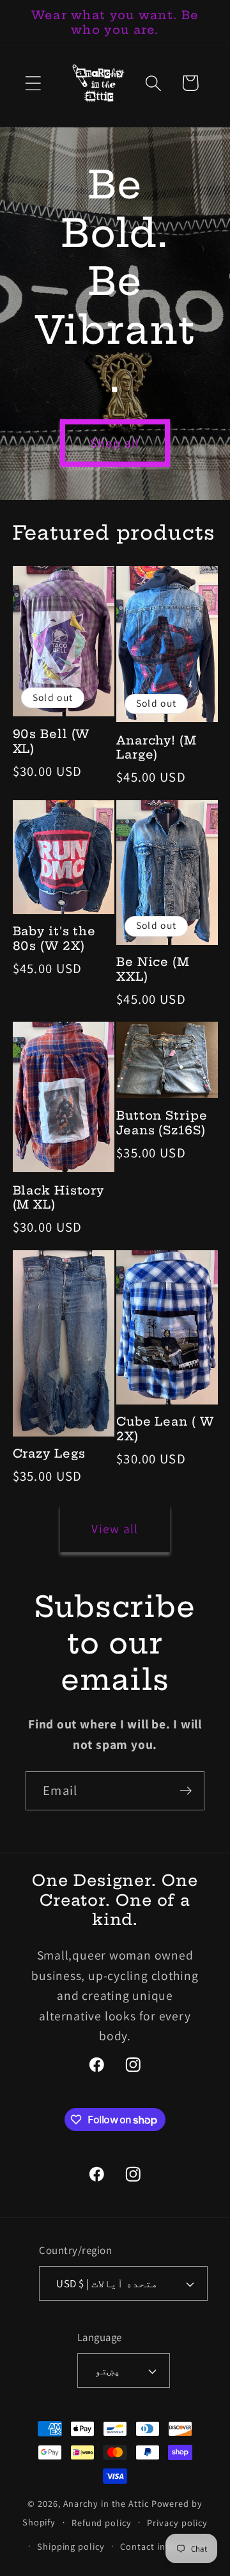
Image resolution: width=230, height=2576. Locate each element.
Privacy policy (177, 2523)
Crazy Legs (49, 1454)
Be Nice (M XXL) (153, 970)
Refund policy (102, 2523)
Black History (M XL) (59, 1198)
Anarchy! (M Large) (157, 748)
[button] (33, 83)
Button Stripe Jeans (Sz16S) (162, 1123)
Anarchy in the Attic (107, 2503)
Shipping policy (71, 2546)
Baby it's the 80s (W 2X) (55, 939)
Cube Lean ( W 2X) (165, 1429)
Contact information (164, 2546)
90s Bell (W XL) (51, 742)
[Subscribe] (186, 1791)
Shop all (115, 443)
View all (115, 1529)
